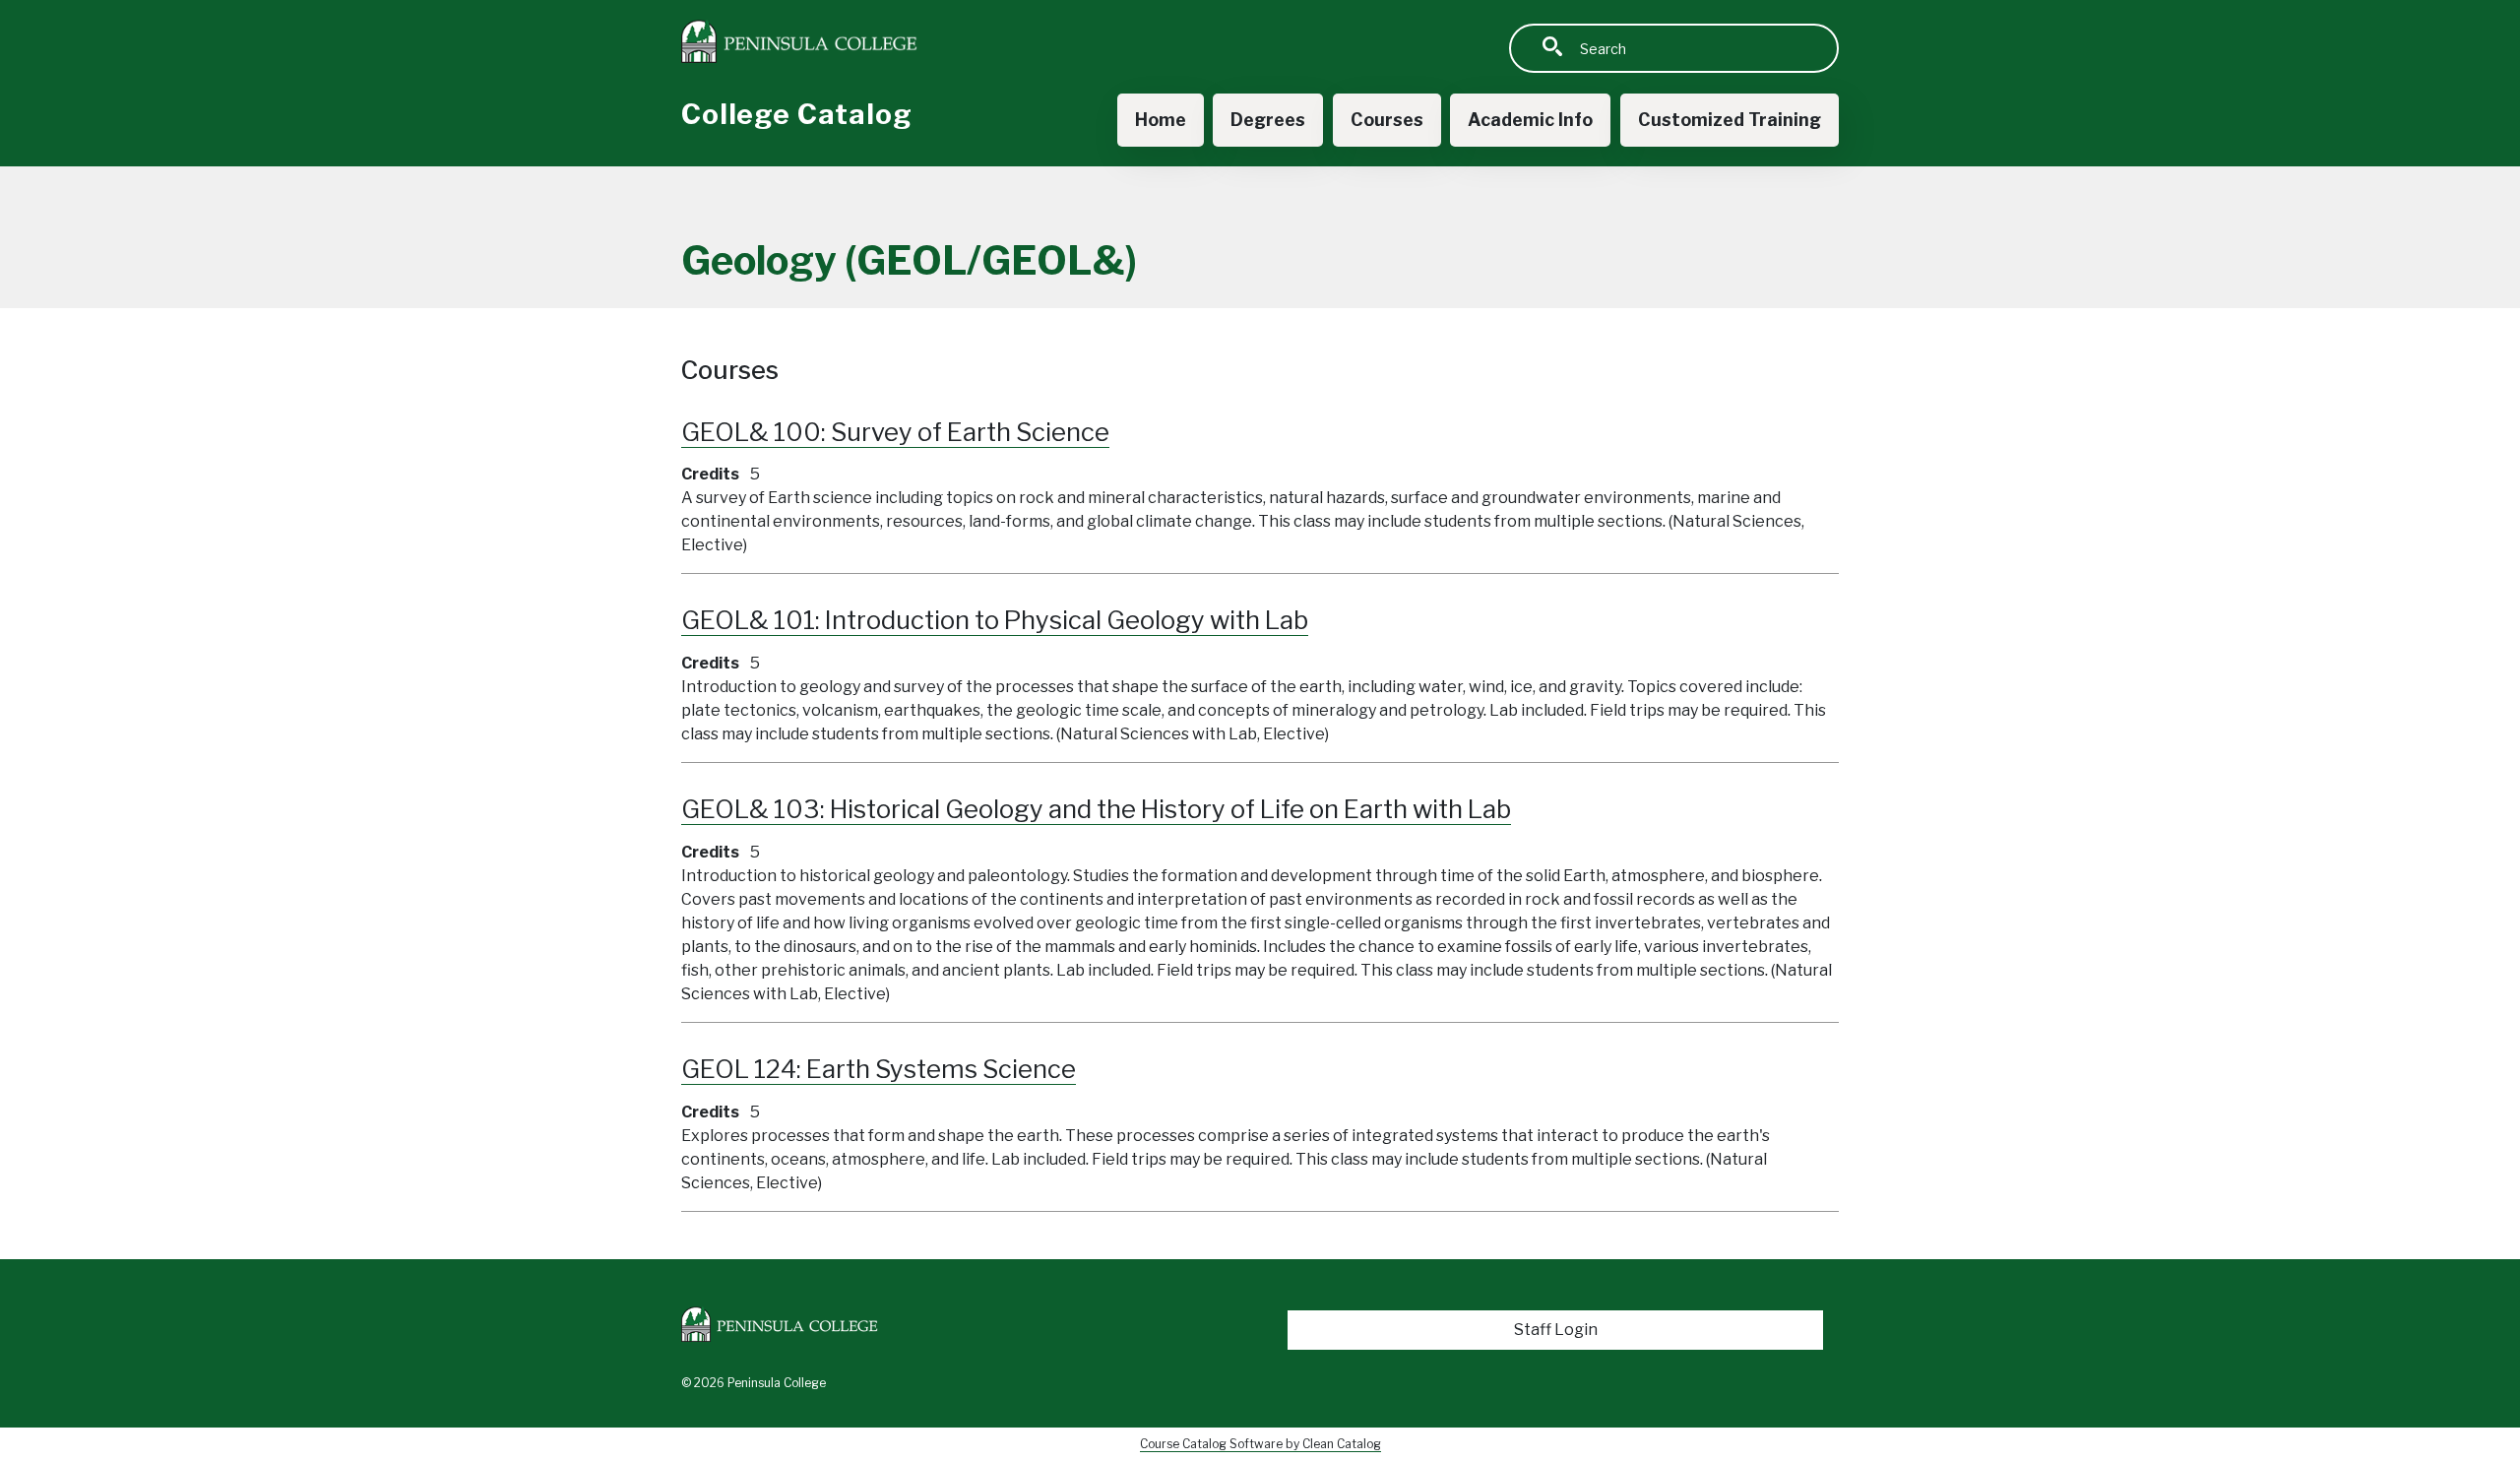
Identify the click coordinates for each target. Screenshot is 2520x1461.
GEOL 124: (879, 1069)
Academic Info (1530, 120)
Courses (1387, 120)
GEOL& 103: (1096, 809)
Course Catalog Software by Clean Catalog (1260, 1444)
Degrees (1268, 120)
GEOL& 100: (895, 432)
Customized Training (1730, 120)
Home (1161, 120)
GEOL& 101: (995, 620)
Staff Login (1556, 1330)
